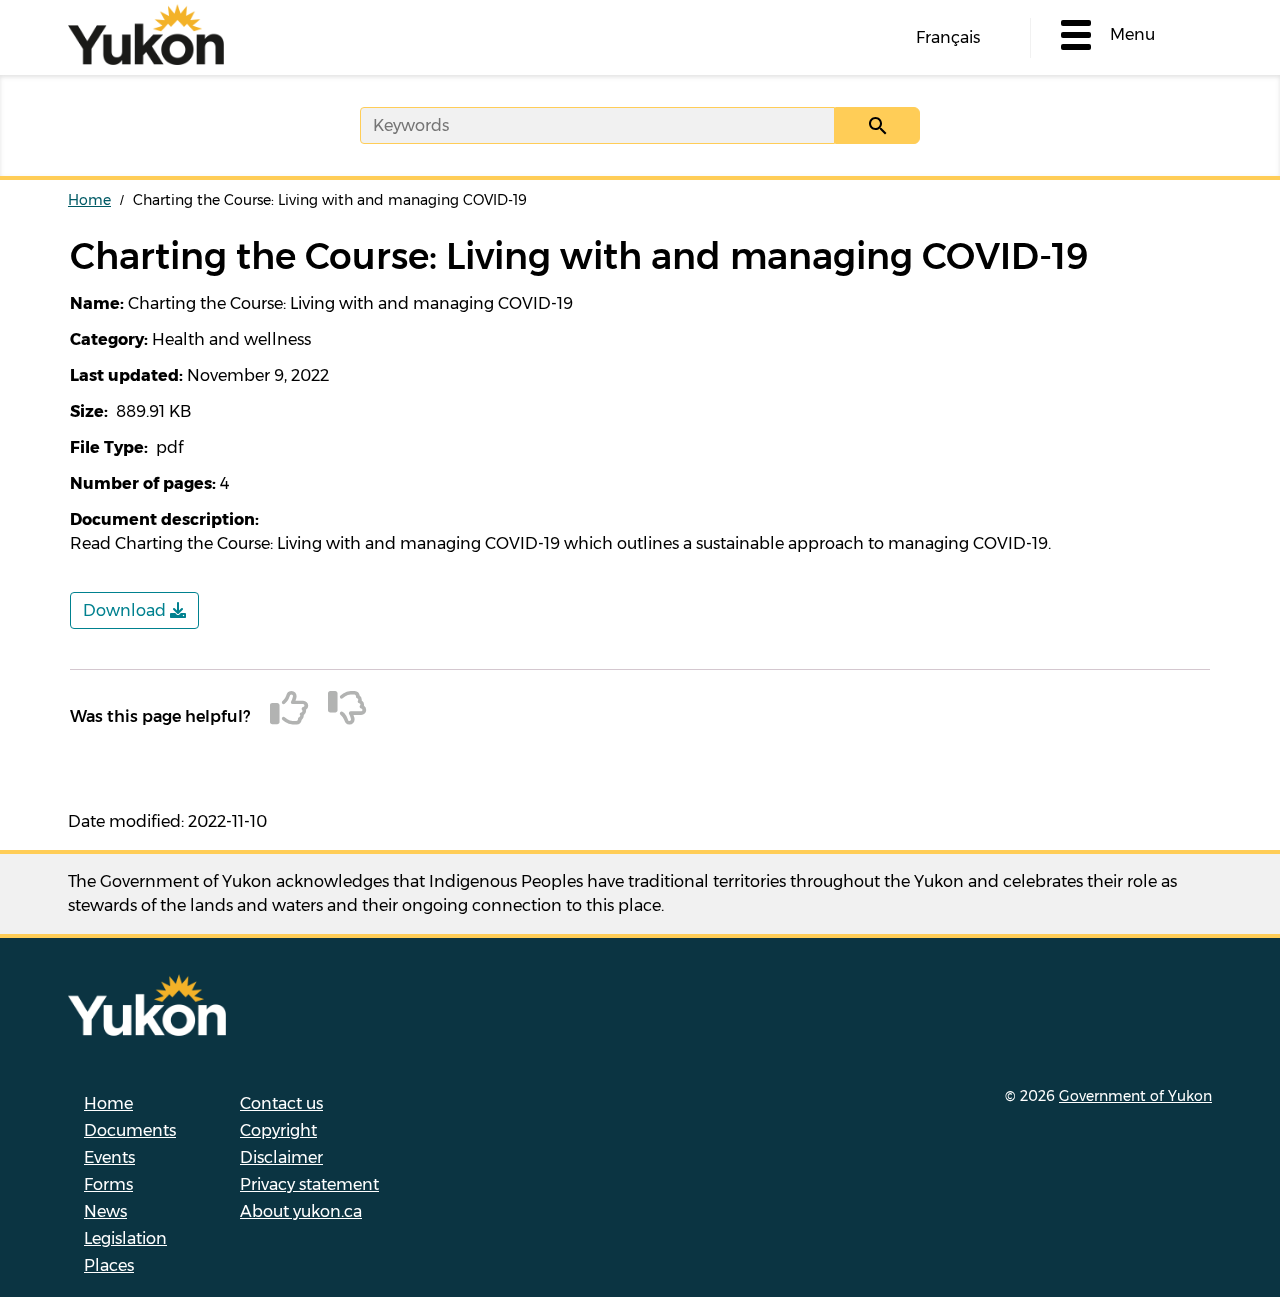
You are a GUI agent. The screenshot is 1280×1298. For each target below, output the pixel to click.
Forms (108, 1184)
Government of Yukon (1135, 1096)
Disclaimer (281, 1157)
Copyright (278, 1130)
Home (89, 200)
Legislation (125, 1238)
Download (126, 610)
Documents (130, 1130)
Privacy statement (309, 1184)
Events (109, 1157)
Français (948, 37)
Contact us (281, 1103)
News (105, 1211)
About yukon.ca (301, 1211)
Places (109, 1265)
